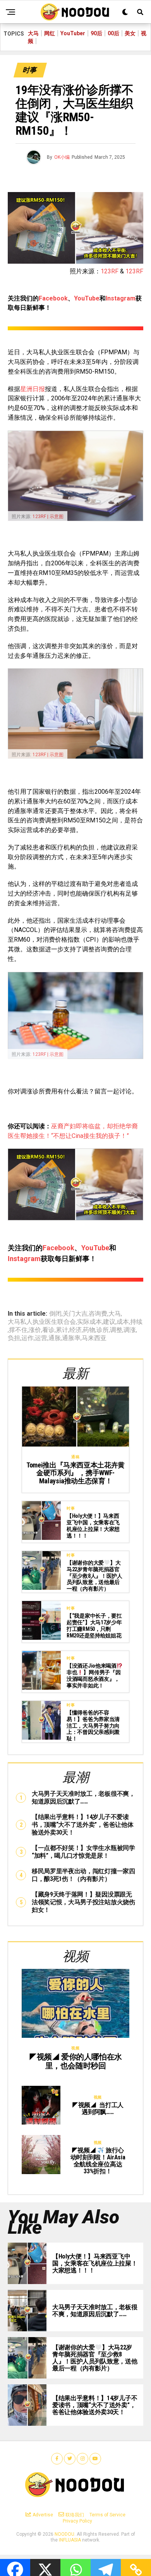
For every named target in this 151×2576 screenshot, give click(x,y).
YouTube (87, 298)
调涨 (130, 1330)
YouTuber (73, 33)
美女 (130, 33)
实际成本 (89, 1322)
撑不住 (18, 1330)
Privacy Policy (77, 2521)
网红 (50, 33)
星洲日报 (33, 389)
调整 (116, 1330)
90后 (96, 33)
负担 (14, 1338)
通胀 (55, 1338)
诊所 (103, 1330)
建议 (109, 1322)
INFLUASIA (70, 2540)
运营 (41, 1338)
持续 (136, 1322)
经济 (75, 1330)
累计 (62, 1330)
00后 (113, 33)
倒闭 (55, 1314)
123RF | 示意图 (48, 517)
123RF (110, 271)
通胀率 (71, 1338)
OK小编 (62, 157)
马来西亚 (94, 1338)
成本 (123, 1322)
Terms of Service (107, 2515)
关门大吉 (75, 1314)
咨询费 (98, 1314)
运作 (27, 1338)
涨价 (35, 1330)
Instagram (121, 298)
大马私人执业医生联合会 (42, 1322)
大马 (33, 33)
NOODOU (64, 2534)
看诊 (48, 1330)
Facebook (53, 298)
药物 (89, 1330)
